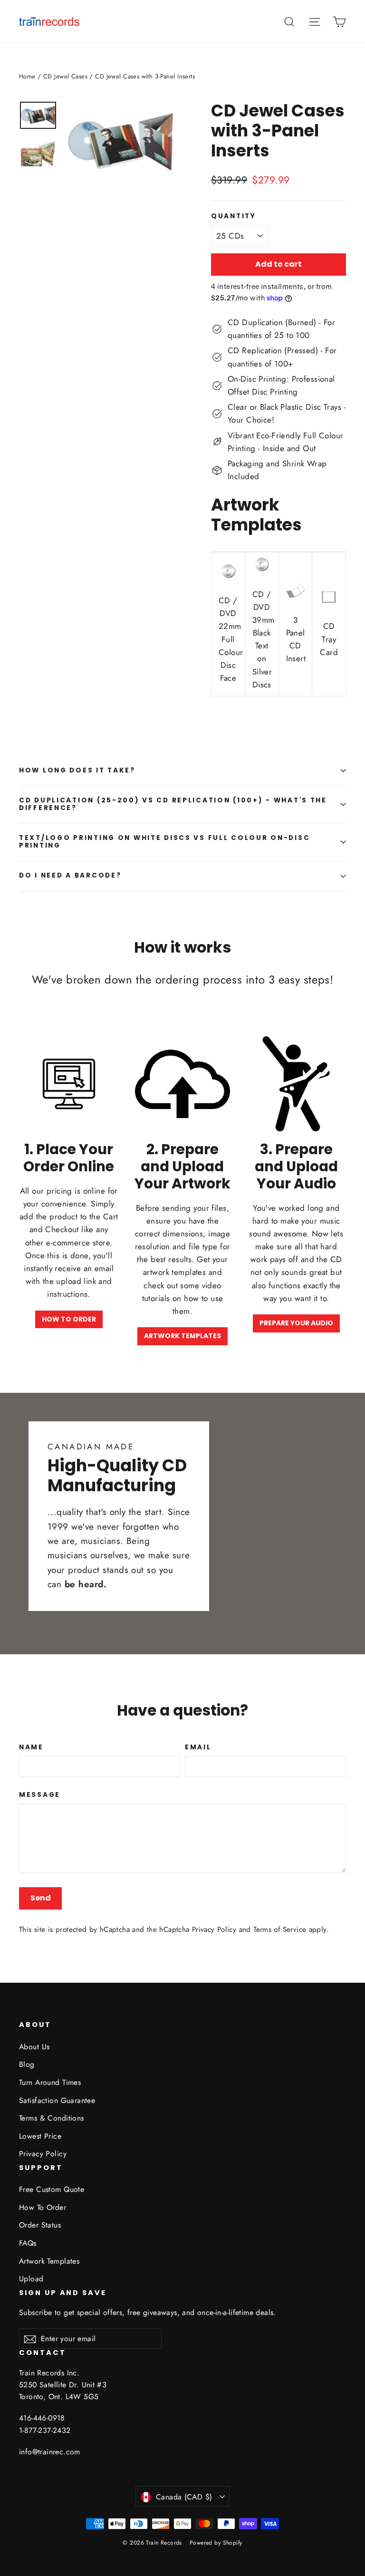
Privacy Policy (214, 1930)
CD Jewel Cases (65, 76)
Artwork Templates (49, 2261)
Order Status (40, 2225)
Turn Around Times (50, 2082)
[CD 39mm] (262, 569)
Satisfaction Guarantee (57, 2100)
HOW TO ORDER (69, 1319)
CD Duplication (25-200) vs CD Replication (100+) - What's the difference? (173, 804)
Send (41, 1898)
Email (198, 1747)
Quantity (234, 216)
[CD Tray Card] (329, 601)
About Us (34, 2047)
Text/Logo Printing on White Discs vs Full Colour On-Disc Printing (164, 842)
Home (27, 76)
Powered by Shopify (216, 2543)
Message (40, 1795)
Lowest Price (40, 2136)
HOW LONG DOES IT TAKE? (77, 770)
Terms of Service (280, 1930)
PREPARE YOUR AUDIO (296, 1323)
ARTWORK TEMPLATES (182, 1336)
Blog (27, 2064)
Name (31, 1747)
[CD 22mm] (228, 576)
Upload (31, 2279)
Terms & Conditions (52, 2118)
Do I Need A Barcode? (70, 875)
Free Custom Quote (52, 2189)
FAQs (28, 2243)
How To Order (43, 2207)
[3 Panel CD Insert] (296, 595)
